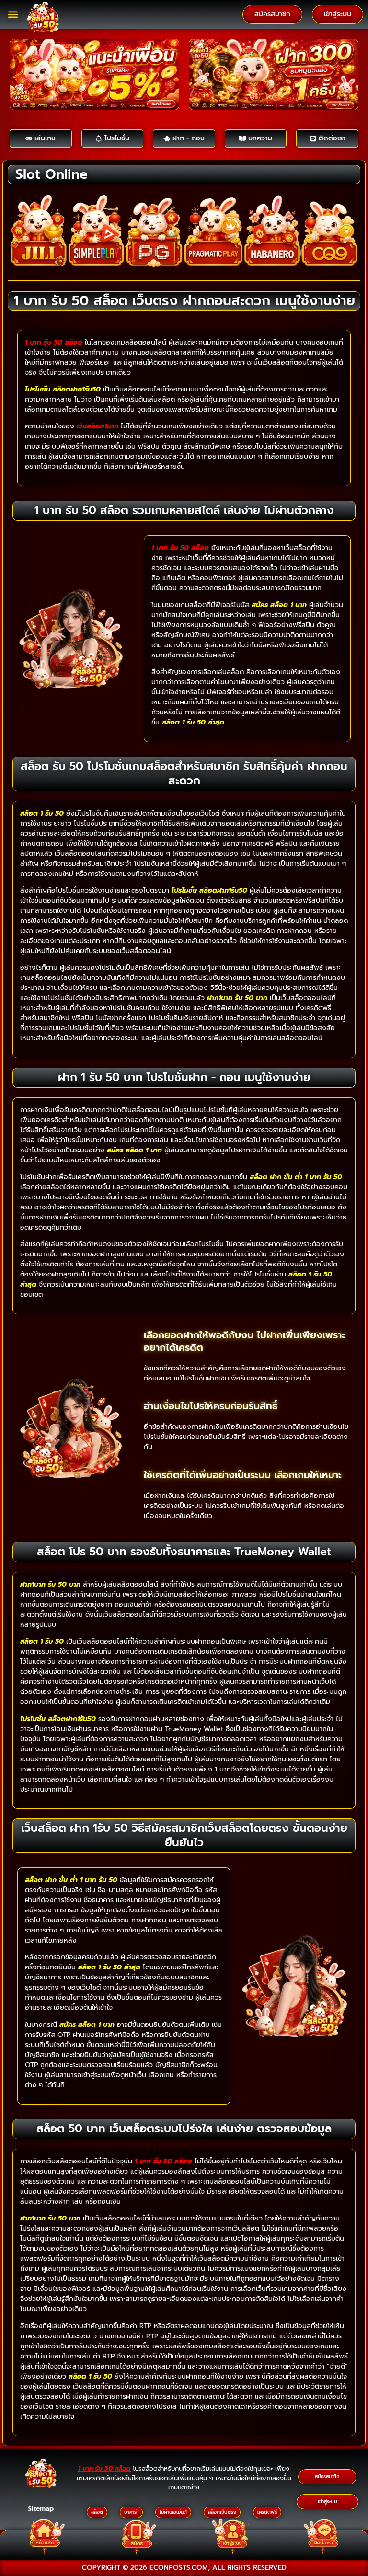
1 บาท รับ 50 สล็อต (54, 342)
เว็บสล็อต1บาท (98, 426)
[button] (13, 15)
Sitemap (41, 2509)
